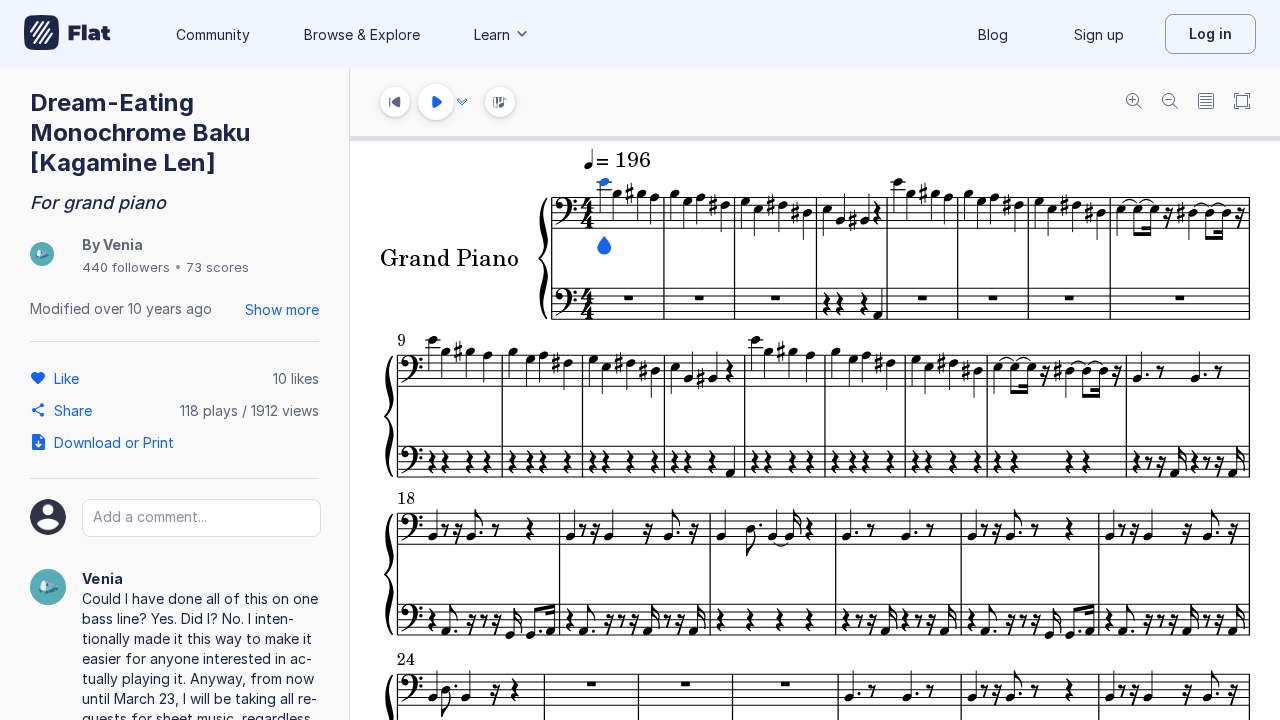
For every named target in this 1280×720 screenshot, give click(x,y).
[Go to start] (395, 102)
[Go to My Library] (67, 34)
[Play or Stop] (436, 102)
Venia (123, 244)
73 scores (217, 267)
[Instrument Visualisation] (500, 102)
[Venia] (42, 255)
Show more (282, 309)
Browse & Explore (362, 34)
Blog (993, 34)
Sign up (1099, 34)
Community (213, 34)
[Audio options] (462, 102)
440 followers (126, 267)
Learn (492, 34)
